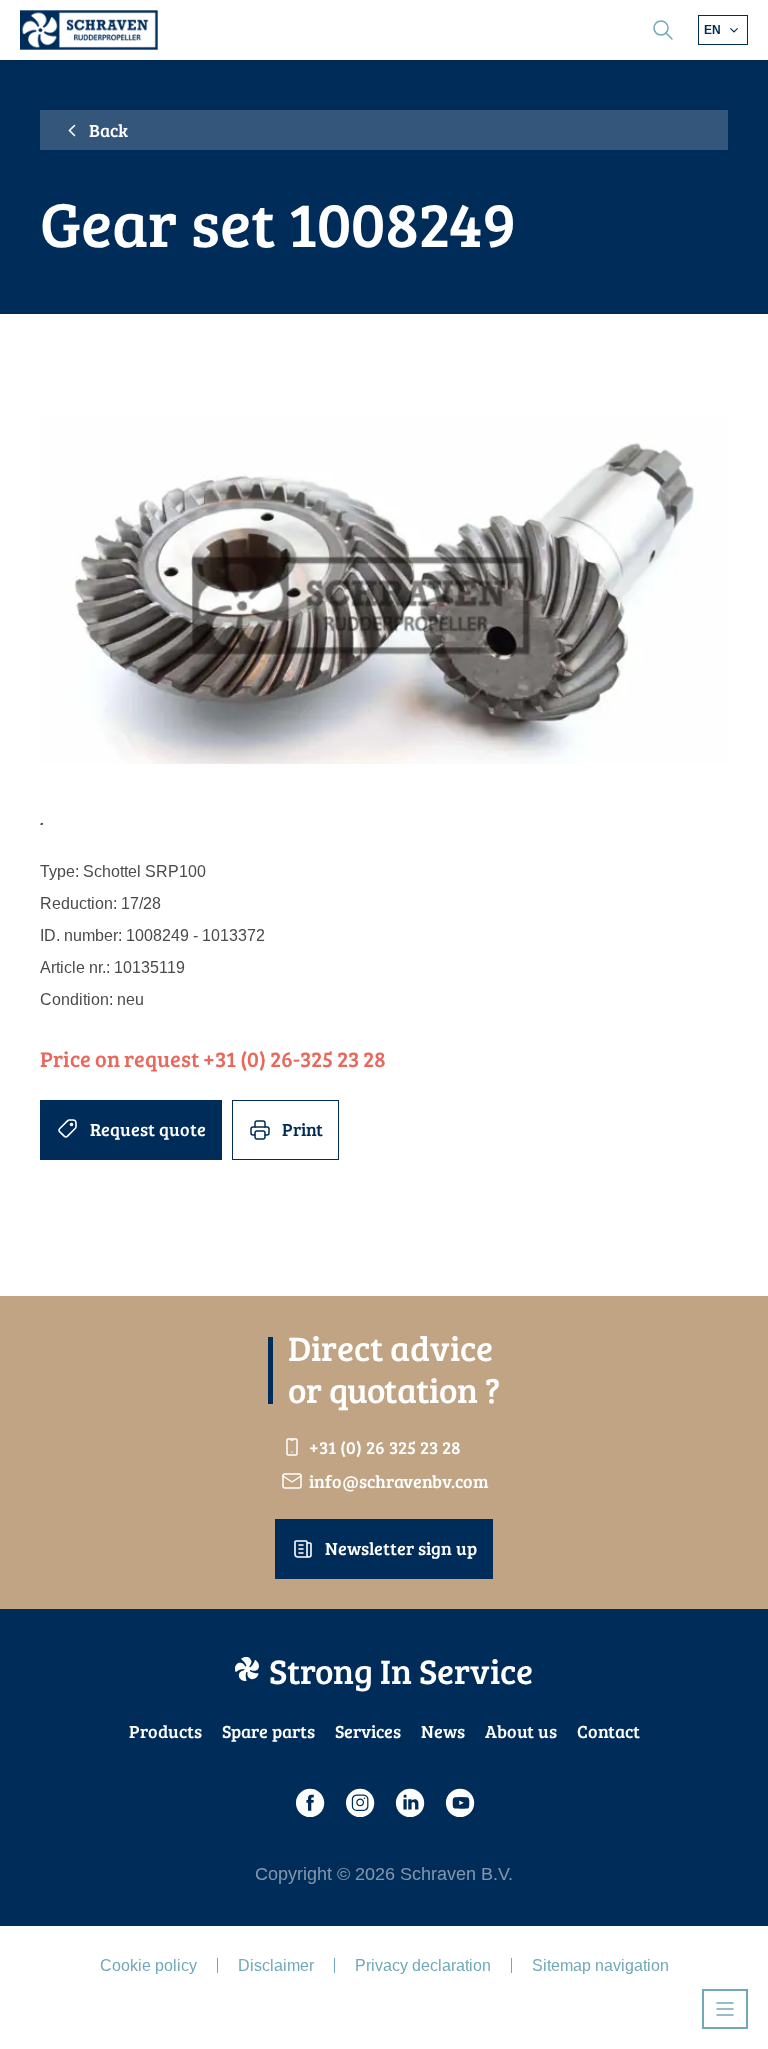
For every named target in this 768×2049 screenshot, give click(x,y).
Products (165, 1731)
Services (368, 1731)
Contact (608, 1731)
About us (521, 1731)
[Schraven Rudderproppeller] (89, 30)
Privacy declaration (423, 1965)
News (443, 1731)
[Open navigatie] (725, 2009)
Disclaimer (276, 1965)
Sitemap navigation (600, 1965)
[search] (663, 30)
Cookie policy (148, 1965)
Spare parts (268, 1731)
